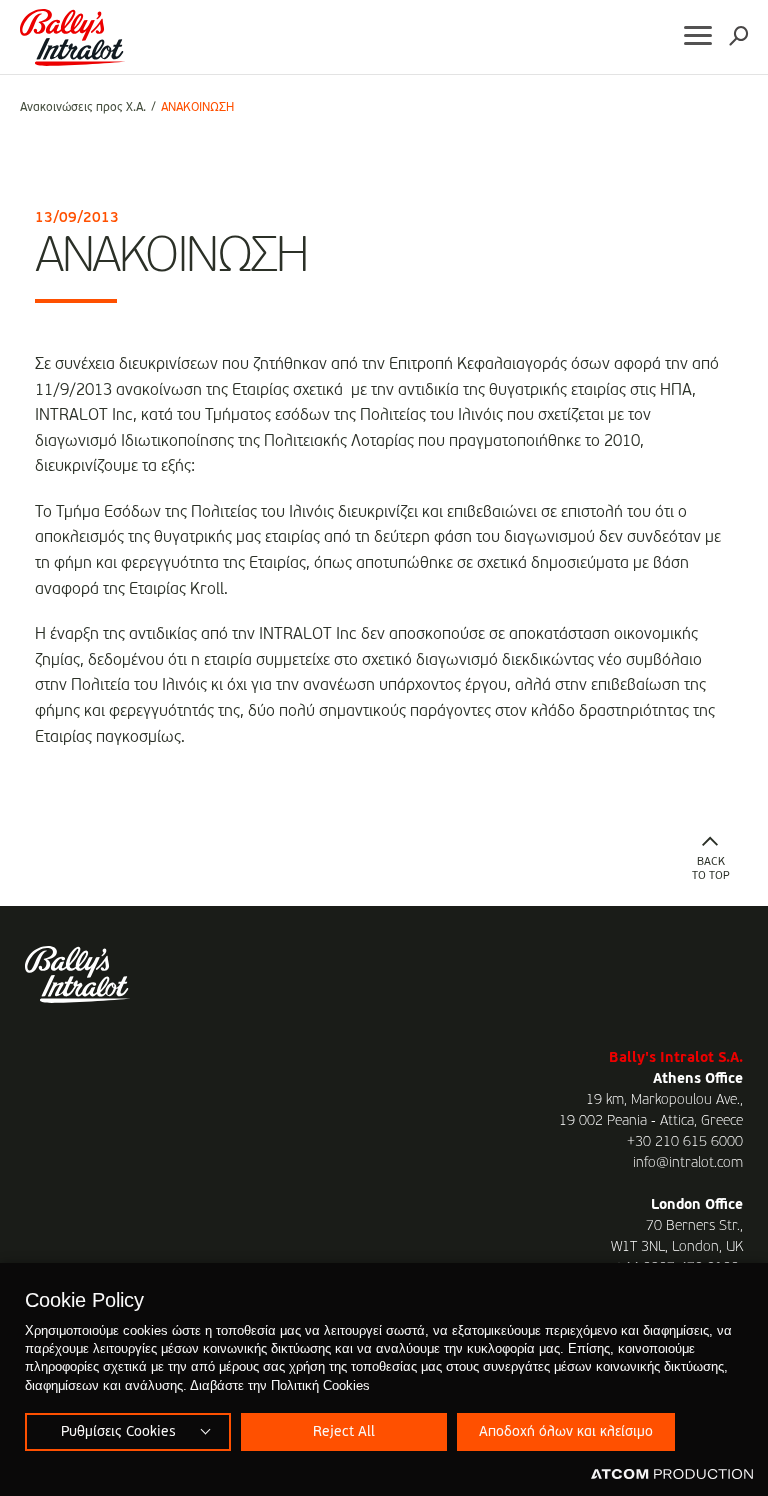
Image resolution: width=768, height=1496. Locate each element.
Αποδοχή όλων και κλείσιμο (566, 1432)
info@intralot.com (688, 1163)
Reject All (344, 1432)
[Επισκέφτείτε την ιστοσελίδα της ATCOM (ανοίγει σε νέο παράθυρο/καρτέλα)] (672, 1475)
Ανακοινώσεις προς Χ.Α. (83, 108)
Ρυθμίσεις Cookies (118, 1432)
